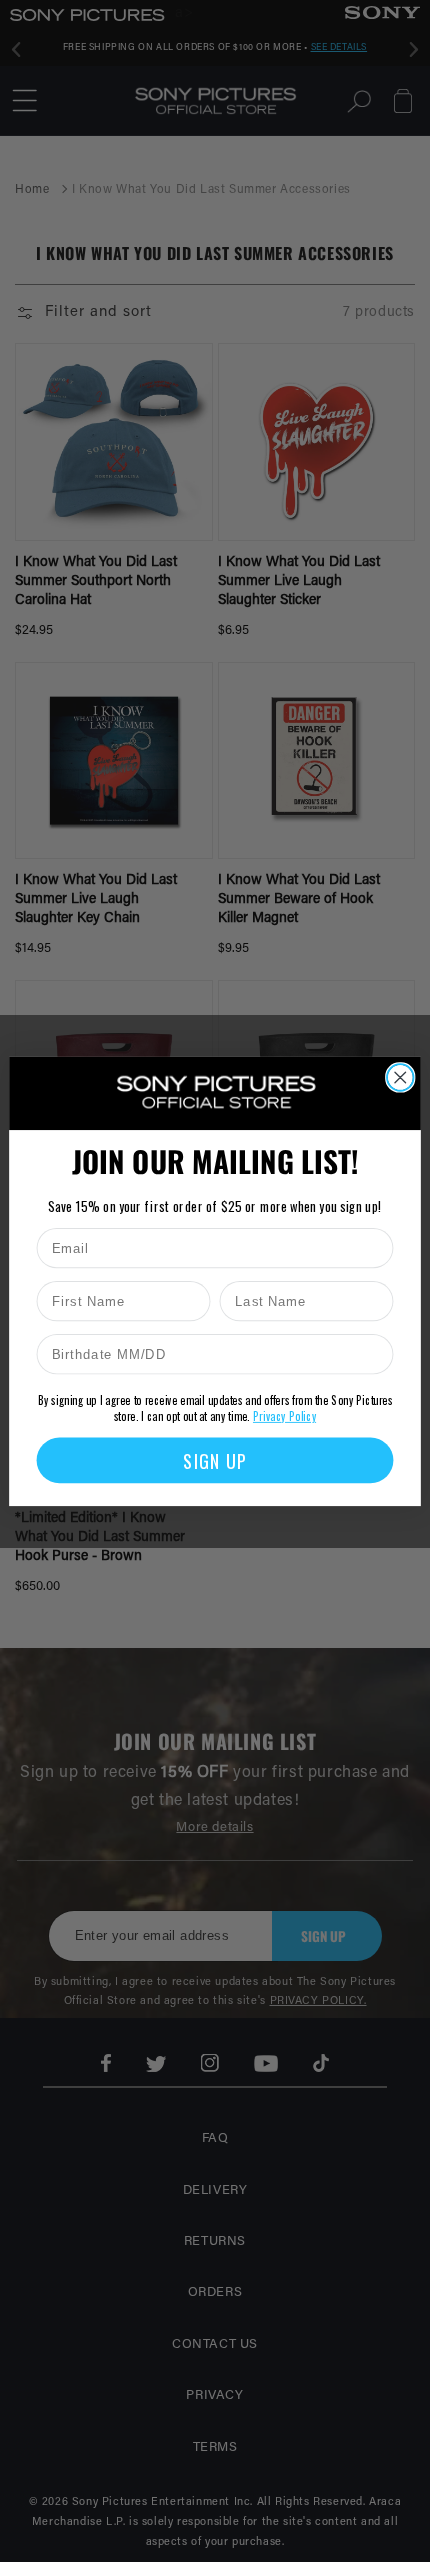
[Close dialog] (400, 1077)
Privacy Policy (284, 1416)
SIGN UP (214, 1459)
